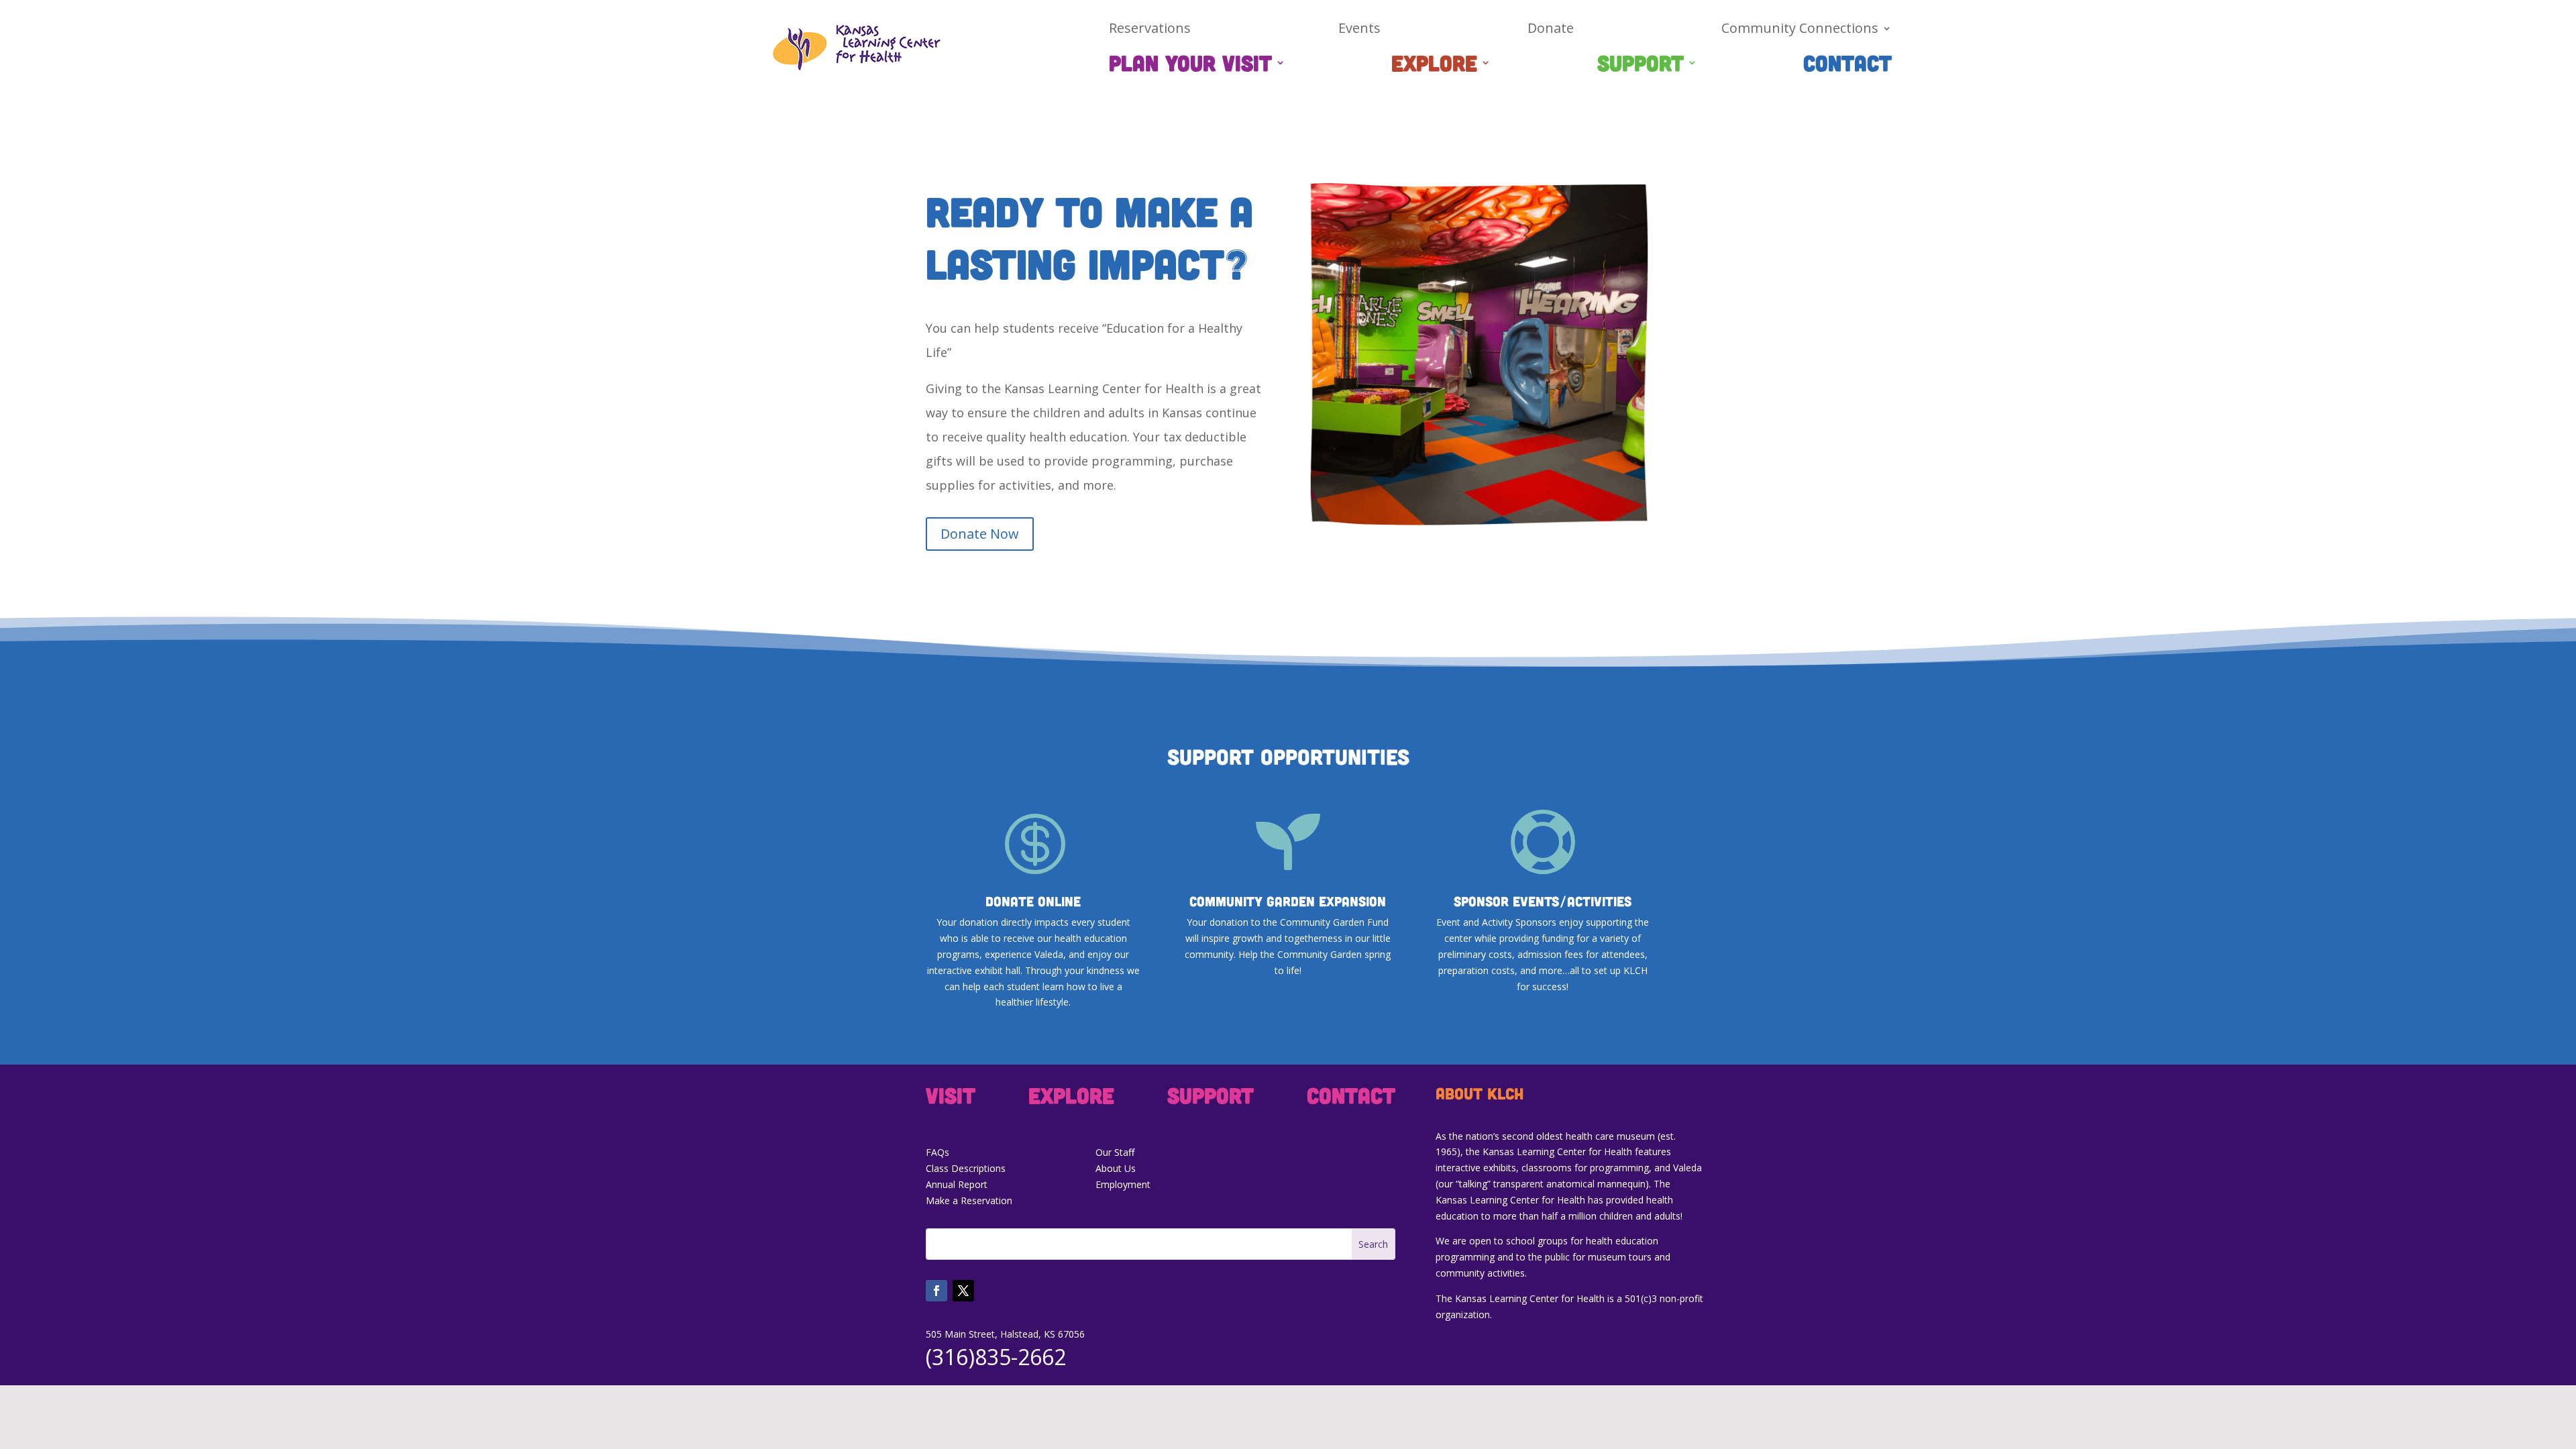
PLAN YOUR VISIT (1190, 65)
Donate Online (1033, 901)
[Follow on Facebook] (936, 1291)
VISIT (951, 1097)
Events (1359, 30)
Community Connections (1800, 30)
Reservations (1150, 30)
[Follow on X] (963, 1291)
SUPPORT (1641, 65)
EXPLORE (1434, 65)
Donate (1551, 30)
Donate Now (980, 534)
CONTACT (1847, 65)
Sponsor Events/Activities (1543, 901)
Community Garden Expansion (1288, 901)
